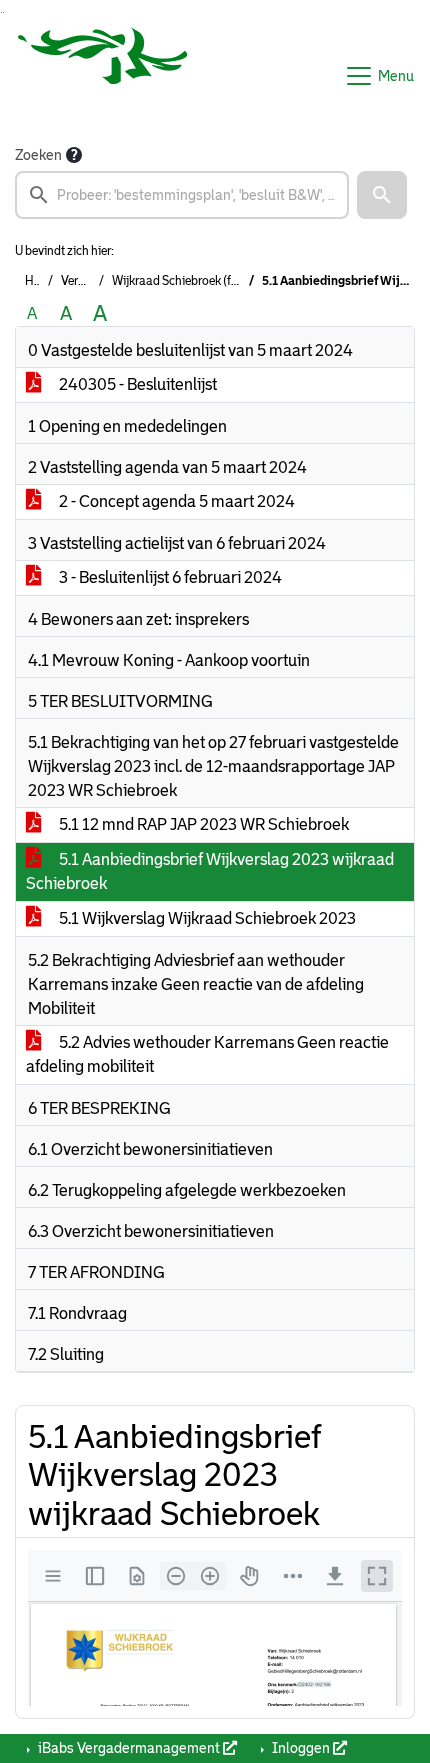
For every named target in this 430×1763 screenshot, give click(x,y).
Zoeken (38, 155)
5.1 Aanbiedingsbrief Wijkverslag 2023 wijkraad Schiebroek (210, 871)
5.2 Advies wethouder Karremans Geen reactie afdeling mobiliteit (207, 1054)
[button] (382, 195)
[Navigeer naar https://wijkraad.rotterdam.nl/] (103, 76)
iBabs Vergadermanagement (129, 1748)
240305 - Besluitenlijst (136, 384)
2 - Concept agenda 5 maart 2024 (175, 501)
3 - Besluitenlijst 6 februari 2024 (169, 577)
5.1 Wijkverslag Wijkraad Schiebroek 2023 (206, 918)
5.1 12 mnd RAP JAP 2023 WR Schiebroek (202, 824)
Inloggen (301, 1748)
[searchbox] (182, 195)
